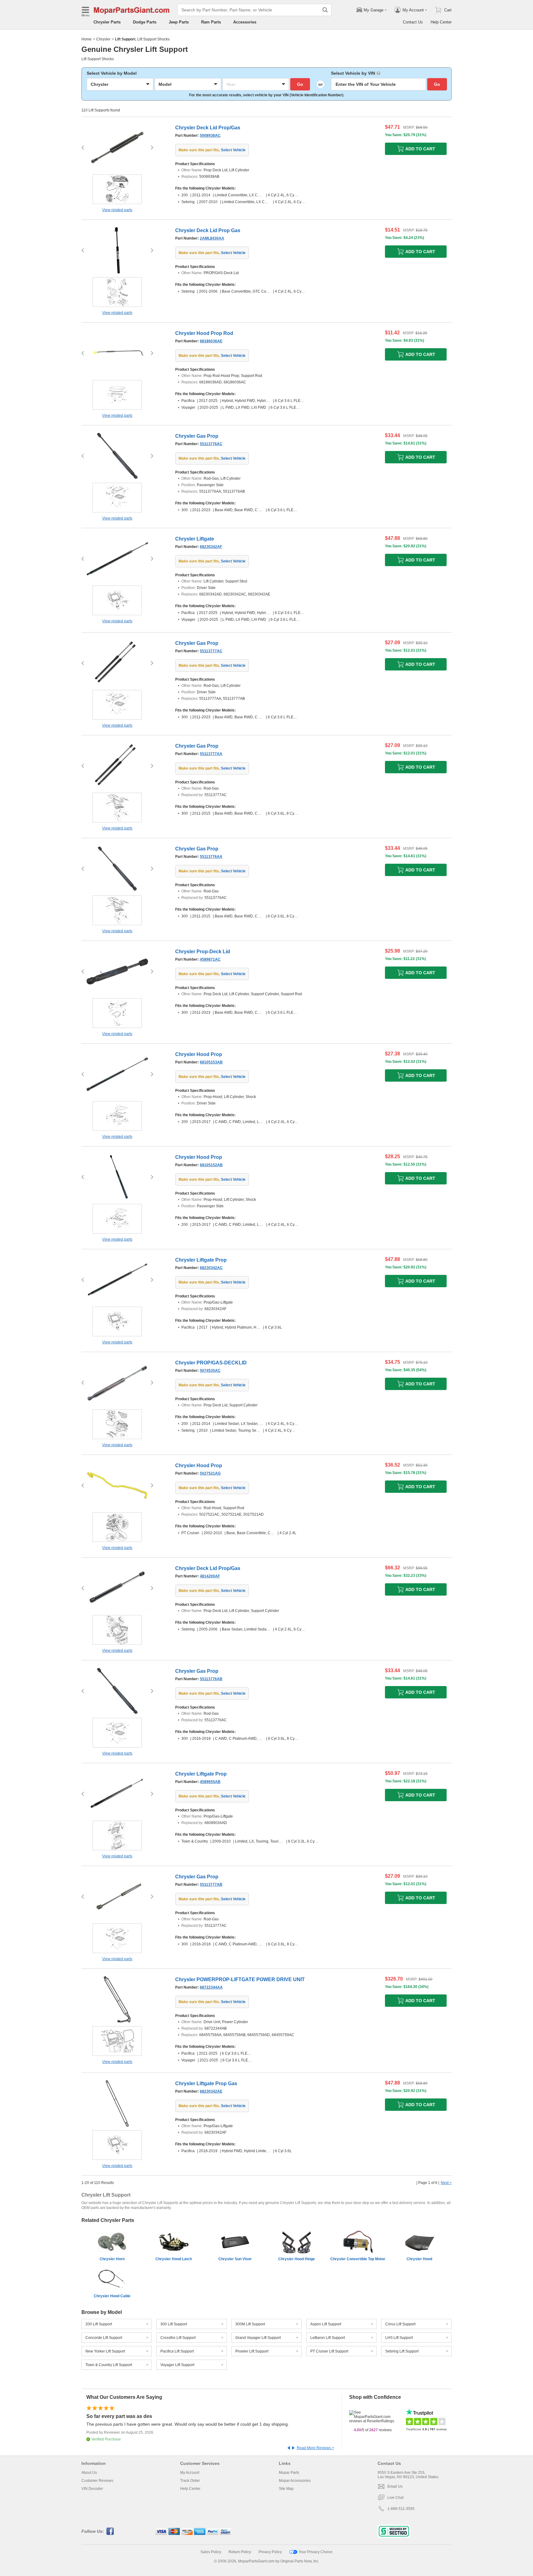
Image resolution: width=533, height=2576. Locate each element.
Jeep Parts (179, 22)
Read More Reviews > (315, 2448)
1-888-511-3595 (401, 2509)
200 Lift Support (99, 2324)
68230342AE (211, 2091)
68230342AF (211, 547)
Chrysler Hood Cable (112, 2296)
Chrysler (103, 39)
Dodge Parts (145, 22)
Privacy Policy (270, 2552)
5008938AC (210, 136)
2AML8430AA (212, 238)
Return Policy (240, 2552)
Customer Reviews (97, 2481)
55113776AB (211, 1679)
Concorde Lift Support (104, 2338)
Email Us (395, 2486)
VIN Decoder (92, 2489)
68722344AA (211, 1987)
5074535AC (210, 1371)
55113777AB (211, 1885)
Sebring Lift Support (402, 2351)
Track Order (190, 2481)
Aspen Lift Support (326, 2324)
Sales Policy (211, 2552)
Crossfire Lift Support (178, 2338)
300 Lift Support (174, 2324)
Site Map (286, 2489)
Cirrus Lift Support (400, 2324)
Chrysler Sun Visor (235, 2259)
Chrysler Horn (112, 2259)
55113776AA (211, 857)
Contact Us (413, 22)
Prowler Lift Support (252, 2351)
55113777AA (211, 754)
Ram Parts (211, 22)
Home (87, 39)
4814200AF (210, 1576)
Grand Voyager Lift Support (258, 2338)
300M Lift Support (250, 2324)
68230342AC (211, 1268)
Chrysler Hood (419, 2259)
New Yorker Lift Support (105, 2351)
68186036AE (211, 341)
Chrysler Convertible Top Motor (358, 2259)
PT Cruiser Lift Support (329, 2351)
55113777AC (211, 651)
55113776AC (211, 444)
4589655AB (210, 1782)
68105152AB (211, 1165)
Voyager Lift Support (177, 2365)
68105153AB (211, 1062)
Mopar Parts (289, 2473)
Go (300, 84)
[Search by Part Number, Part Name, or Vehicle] (325, 10)
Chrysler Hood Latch (174, 2259)
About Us (89, 2473)
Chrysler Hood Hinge (297, 2259)
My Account (190, 2473)
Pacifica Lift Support (177, 2351)
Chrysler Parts (107, 22)
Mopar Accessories (295, 2481)
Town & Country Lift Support (109, 2365)
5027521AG (210, 1473)
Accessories (245, 22)
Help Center (441, 22)
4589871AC (210, 959)
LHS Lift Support (399, 2338)
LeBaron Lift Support (328, 2338)
